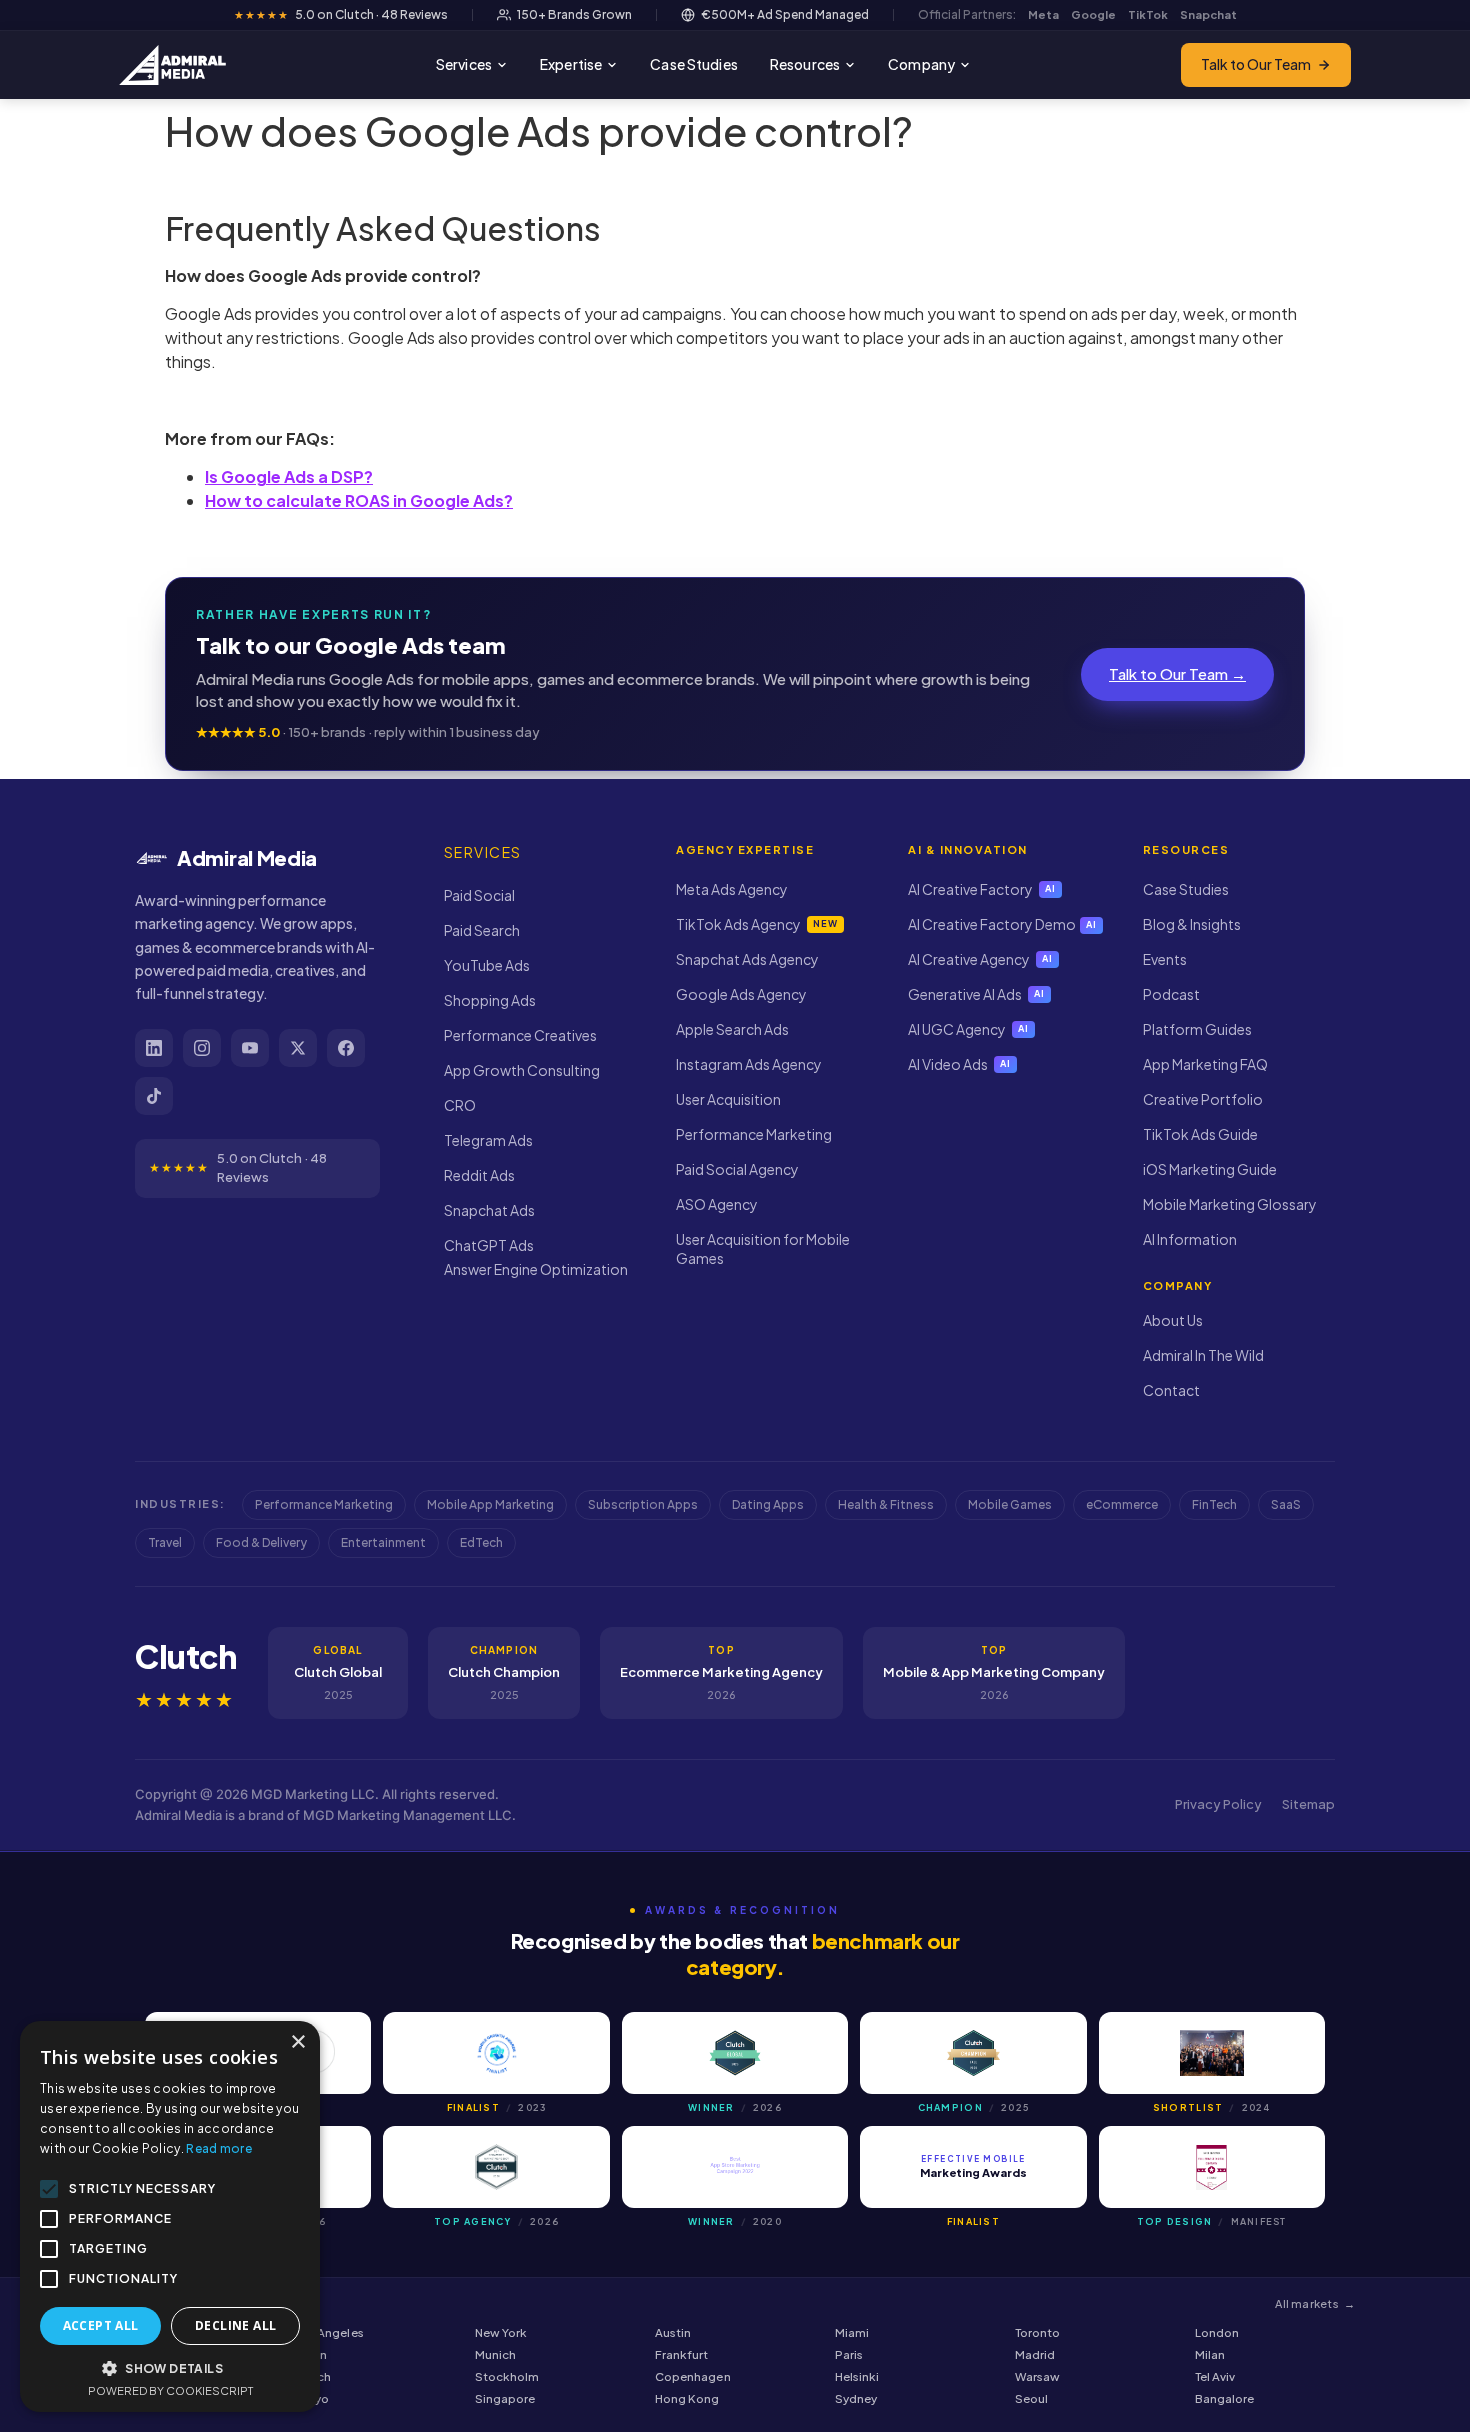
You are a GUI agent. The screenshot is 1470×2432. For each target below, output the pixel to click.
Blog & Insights (1192, 924)
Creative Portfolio (1203, 1099)
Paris (849, 2354)
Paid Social (479, 895)
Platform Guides (1197, 1029)
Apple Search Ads (732, 1029)
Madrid (1035, 2354)
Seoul (1031, 2398)
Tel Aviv (1215, 2376)
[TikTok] (154, 1096)
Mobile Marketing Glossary (1230, 1204)
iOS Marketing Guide (1210, 1169)
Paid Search (482, 930)
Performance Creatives (520, 1035)
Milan (1210, 2354)
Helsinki (857, 2376)
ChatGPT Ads (489, 1245)
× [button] (297, 2042)
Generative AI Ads (976, 994)
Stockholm (507, 2376)
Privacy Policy (1218, 1804)
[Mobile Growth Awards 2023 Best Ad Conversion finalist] (496, 2053)
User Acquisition (728, 1099)
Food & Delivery (261, 1542)
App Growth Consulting (522, 1070)
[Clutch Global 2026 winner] (735, 2053)
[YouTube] (250, 1048)
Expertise (571, 64)
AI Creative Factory (982, 889)
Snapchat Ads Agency (747, 959)
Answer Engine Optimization (536, 1269)
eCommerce (1122, 1504)
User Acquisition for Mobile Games (763, 1249)
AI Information (1190, 1239)
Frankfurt (682, 2354)
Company (921, 64)
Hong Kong (687, 2398)
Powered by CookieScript (170, 2390)
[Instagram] (202, 1048)
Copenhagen (693, 2376)
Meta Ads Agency (732, 889)
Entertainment (383, 1542)
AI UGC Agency (968, 1029)
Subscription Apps (643, 1504)
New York (501, 2332)
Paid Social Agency (737, 1169)
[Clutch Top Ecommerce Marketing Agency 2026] (496, 2167)
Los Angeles (329, 2332)
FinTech (1214, 1504)
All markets (1315, 2303)
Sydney (856, 2398)
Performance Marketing (754, 1134)
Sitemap (1308, 1804)
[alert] (170, 2216)
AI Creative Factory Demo (1002, 924)
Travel (165, 1542)
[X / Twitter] (298, 1048)
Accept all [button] (101, 2325)
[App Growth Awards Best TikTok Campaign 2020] (735, 2167)
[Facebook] (346, 1048)
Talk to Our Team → (1177, 673)
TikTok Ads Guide (1200, 1134)
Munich (495, 2354)
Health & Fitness (886, 1504)
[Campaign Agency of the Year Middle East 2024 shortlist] (1212, 2053)
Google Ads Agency (741, 994)
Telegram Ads (488, 1140)
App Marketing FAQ (1205, 1064)
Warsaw (1037, 2376)
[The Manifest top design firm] (1212, 2167)
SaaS (1286, 1504)
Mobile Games (1010, 1504)
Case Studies (694, 64)
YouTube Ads (487, 965)
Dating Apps (768, 1504)
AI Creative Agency (980, 959)
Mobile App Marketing (490, 1504)
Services (464, 64)
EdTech (481, 1542)
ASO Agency (717, 1204)
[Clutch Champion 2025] (973, 2053)
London (1217, 2332)
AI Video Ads (959, 1064)
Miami (852, 2332)
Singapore (505, 2398)
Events (1165, 959)
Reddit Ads (479, 1175)
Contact (1171, 1390)
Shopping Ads (490, 1000)
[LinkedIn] (154, 1048)
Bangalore (1225, 2398)
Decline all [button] (235, 2325)
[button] (170, 2368)
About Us (1173, 1320)
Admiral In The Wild (1203, 1355)
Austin (673, 2332)
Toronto (1037, 2332)
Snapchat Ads (489, 1210)
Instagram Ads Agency (749, 1064)
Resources (805, 64)
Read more (219, 2148)
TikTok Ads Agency (756, 924)
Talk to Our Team (1256, 64)
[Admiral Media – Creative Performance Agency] (172, 65)
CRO (460, 1105)
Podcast (1171, 994)
